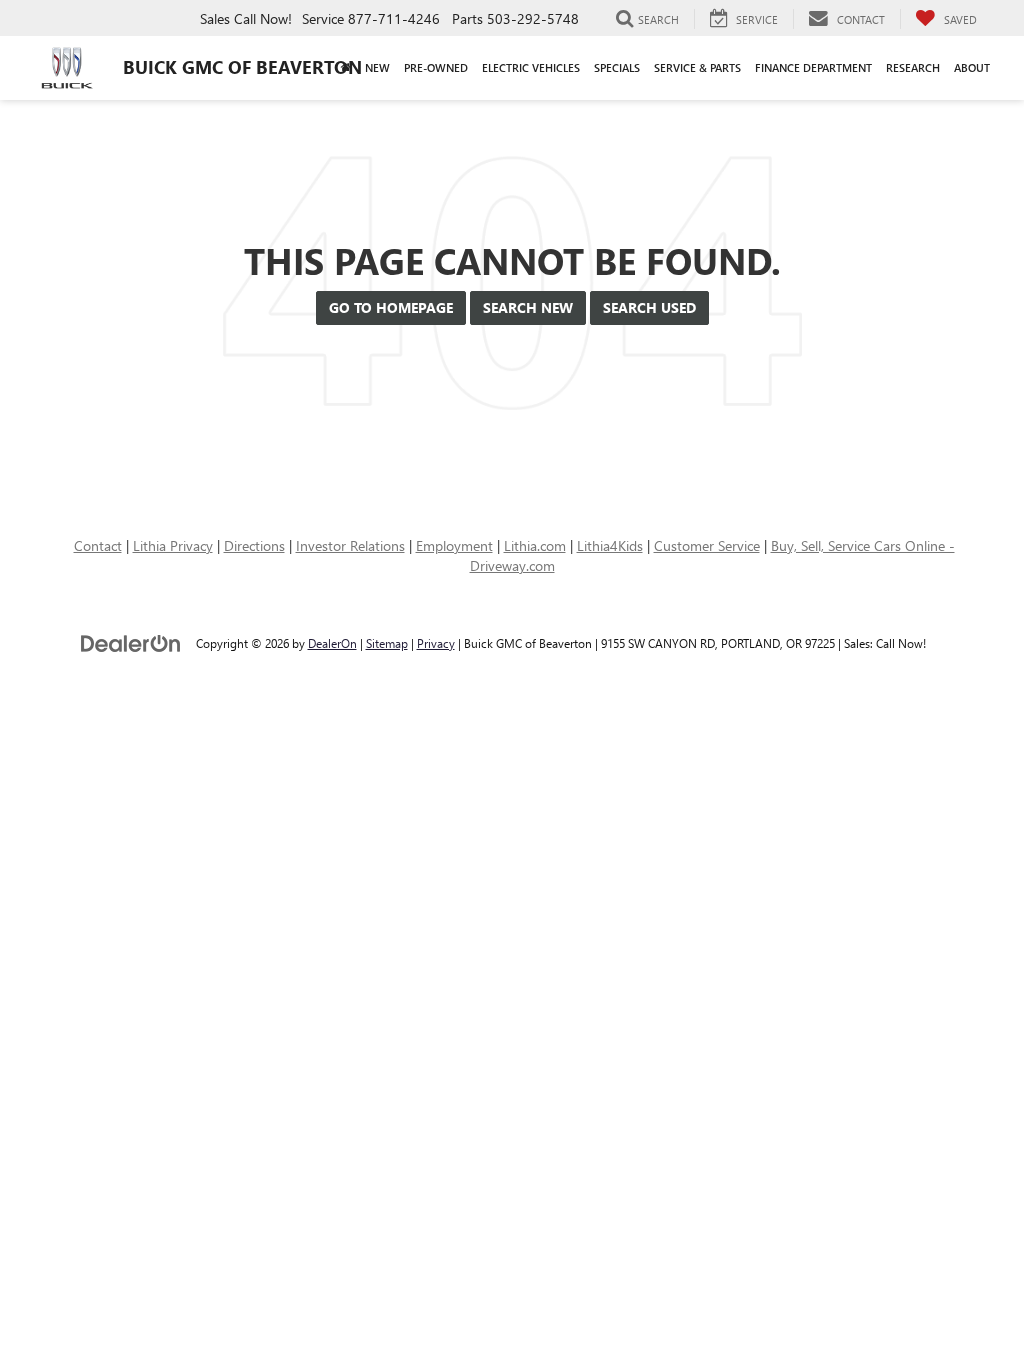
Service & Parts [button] (697, 67)
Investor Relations (350, 545)
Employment (454, 545)
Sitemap (387, 643)
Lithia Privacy (173, 545)
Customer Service (707, 545)
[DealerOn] (131, 642)
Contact (98, 545)
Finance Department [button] (813, 67)
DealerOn (332, 643)
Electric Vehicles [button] (531, 67)
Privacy (436, 643)
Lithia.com (535, 545)
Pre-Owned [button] (436, 67)
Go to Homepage (391, 307)
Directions (254, 545)
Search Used (649, 307)
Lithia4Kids (610, 545)
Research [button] (913, 67)
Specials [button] (617, 67)
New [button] (377, 67)
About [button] (972, 67)
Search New (528, 307)
